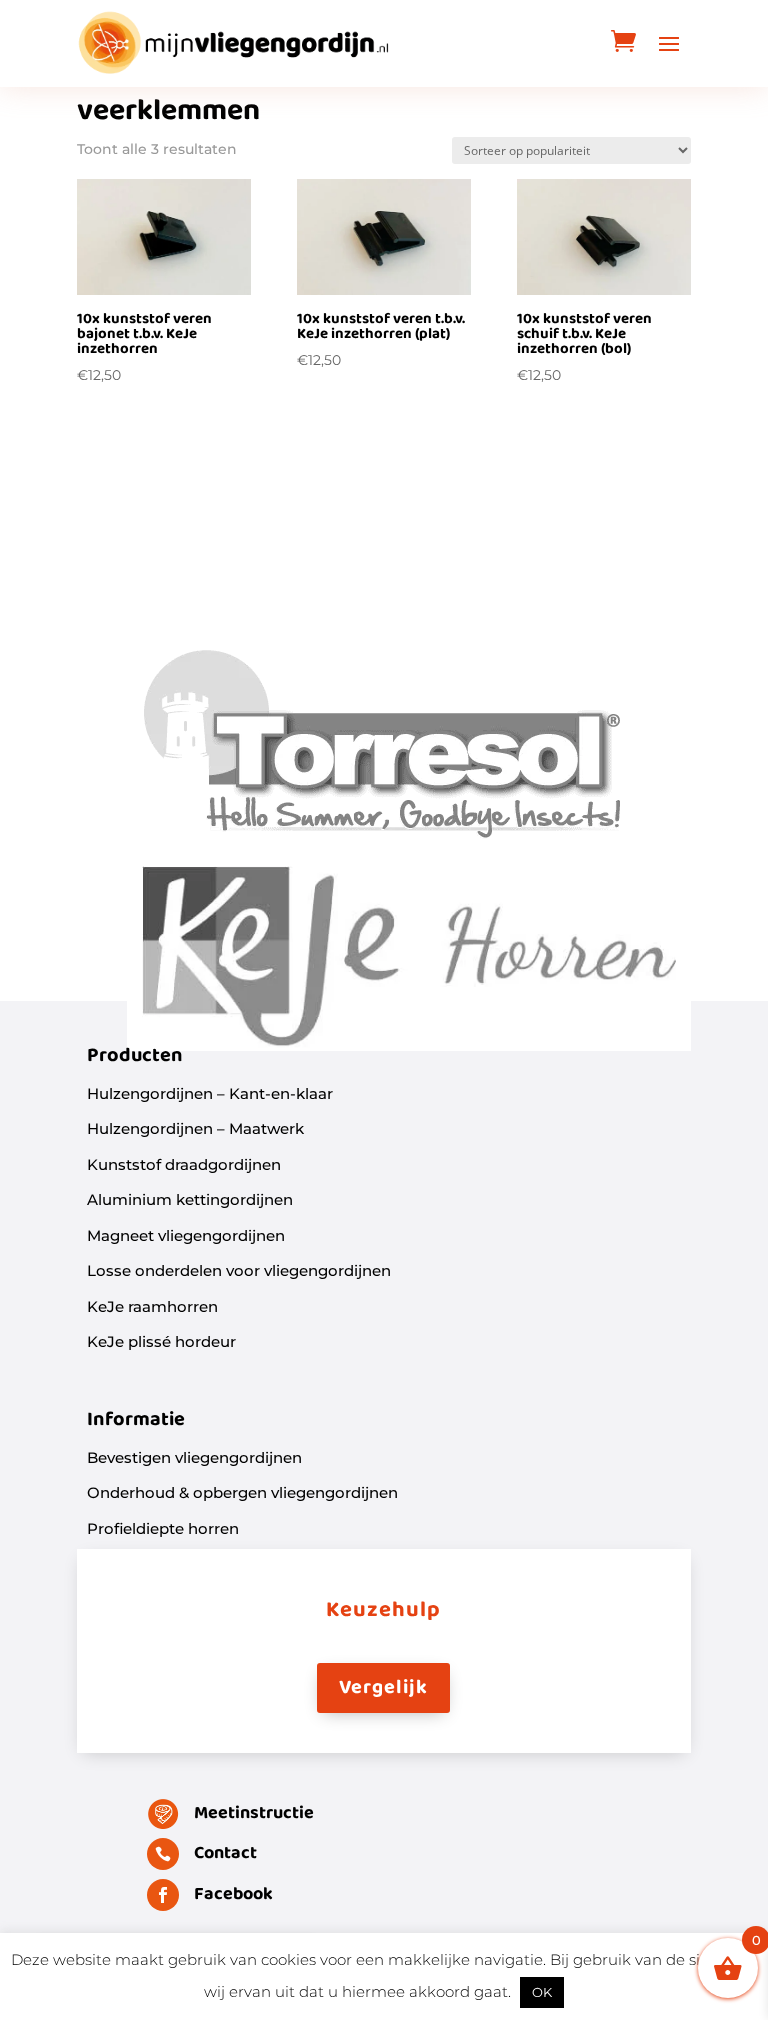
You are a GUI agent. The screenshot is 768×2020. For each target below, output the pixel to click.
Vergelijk (383, 1688)
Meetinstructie (254, 1813)
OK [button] (542, 1992)
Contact (225, 1853)
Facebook (233, 1894)
